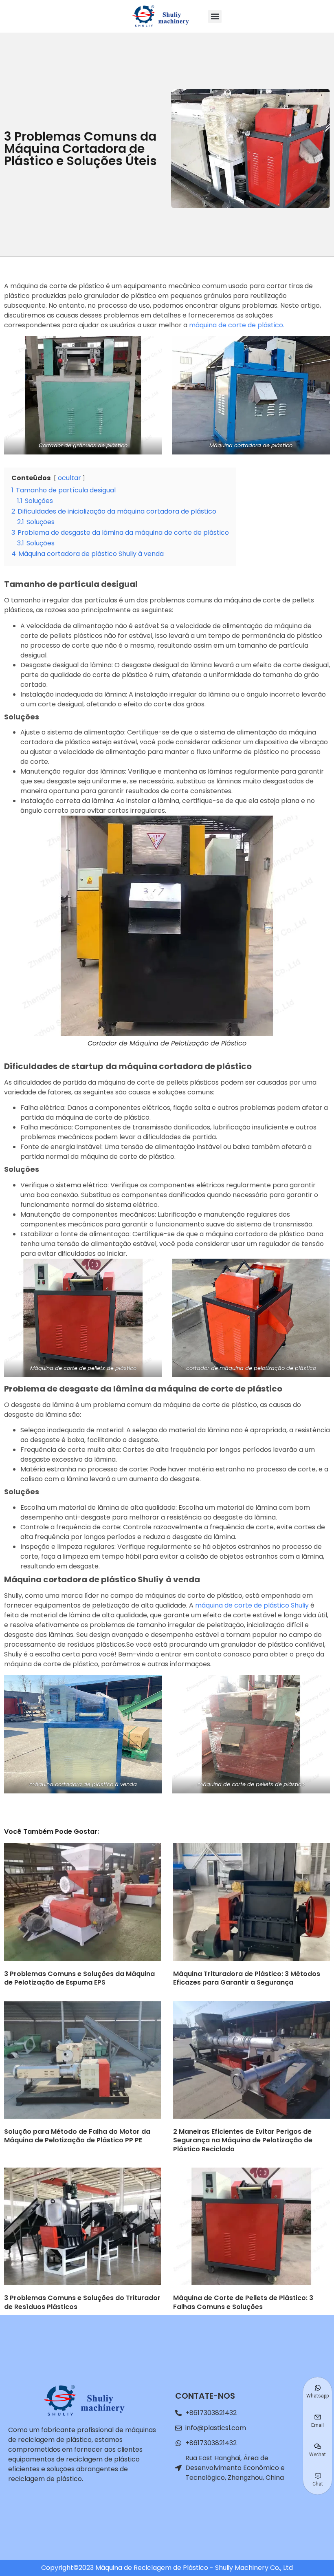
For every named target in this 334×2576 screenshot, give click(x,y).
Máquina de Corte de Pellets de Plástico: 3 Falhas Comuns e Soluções (243, 2302)
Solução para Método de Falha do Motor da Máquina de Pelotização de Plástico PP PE (77, 2136)
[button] (215, 17)
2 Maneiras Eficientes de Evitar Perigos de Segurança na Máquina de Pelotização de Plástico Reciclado (243, 2140)
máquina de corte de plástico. (237, 325)
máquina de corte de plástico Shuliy (252, 1605)
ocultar (69, 478)
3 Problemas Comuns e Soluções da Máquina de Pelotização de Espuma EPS (79, 1978)
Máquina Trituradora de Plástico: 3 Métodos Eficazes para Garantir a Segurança (247, 1978)
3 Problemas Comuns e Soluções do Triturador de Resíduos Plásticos (82, 2302)
